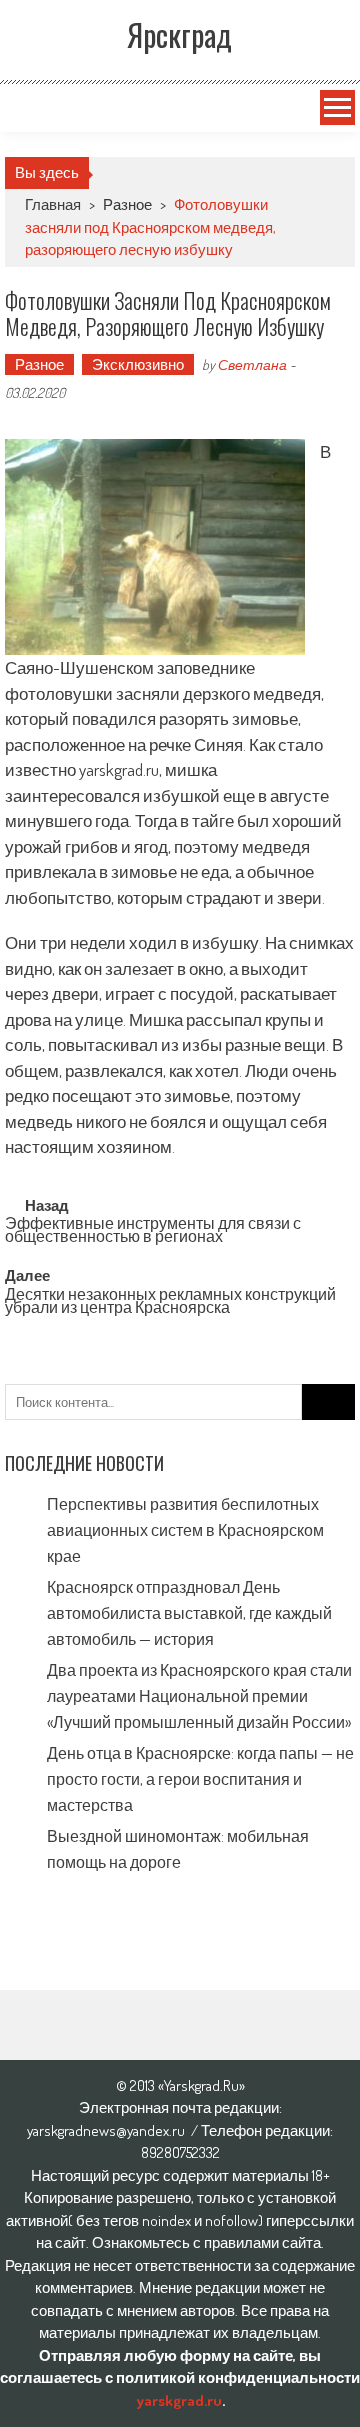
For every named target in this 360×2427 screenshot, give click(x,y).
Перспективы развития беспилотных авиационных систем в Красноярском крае (185, 1530)
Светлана (252, 364)
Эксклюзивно (138, 364)
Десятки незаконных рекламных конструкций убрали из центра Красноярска (170, 1302)
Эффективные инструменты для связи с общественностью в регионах (153, 1231)
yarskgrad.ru (179, 2400)
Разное (127, 204)
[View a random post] (27, 108)
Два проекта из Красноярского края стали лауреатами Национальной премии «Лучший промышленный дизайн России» (199, 1696)
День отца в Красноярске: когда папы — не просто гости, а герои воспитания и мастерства (200, 1779)
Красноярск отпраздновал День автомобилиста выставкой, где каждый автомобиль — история (189, 1613)
